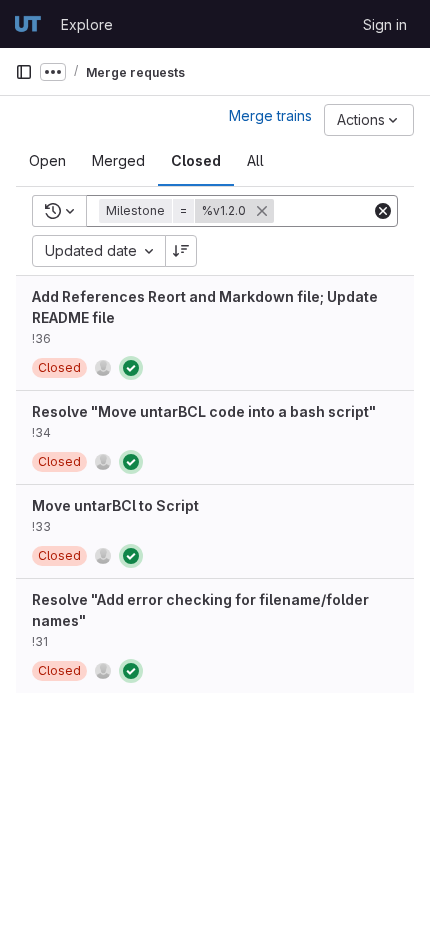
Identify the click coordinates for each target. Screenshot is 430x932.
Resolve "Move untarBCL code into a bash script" (204, 411)
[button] (188, 211)
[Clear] (383, 211)
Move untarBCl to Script (115, 505)
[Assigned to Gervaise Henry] (103, 368)
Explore (87, 24)
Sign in (385, 24)
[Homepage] (28, 24)
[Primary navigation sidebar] (24, 72)
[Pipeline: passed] (131, 368)
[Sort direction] (181, 251)
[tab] (47, 161)
